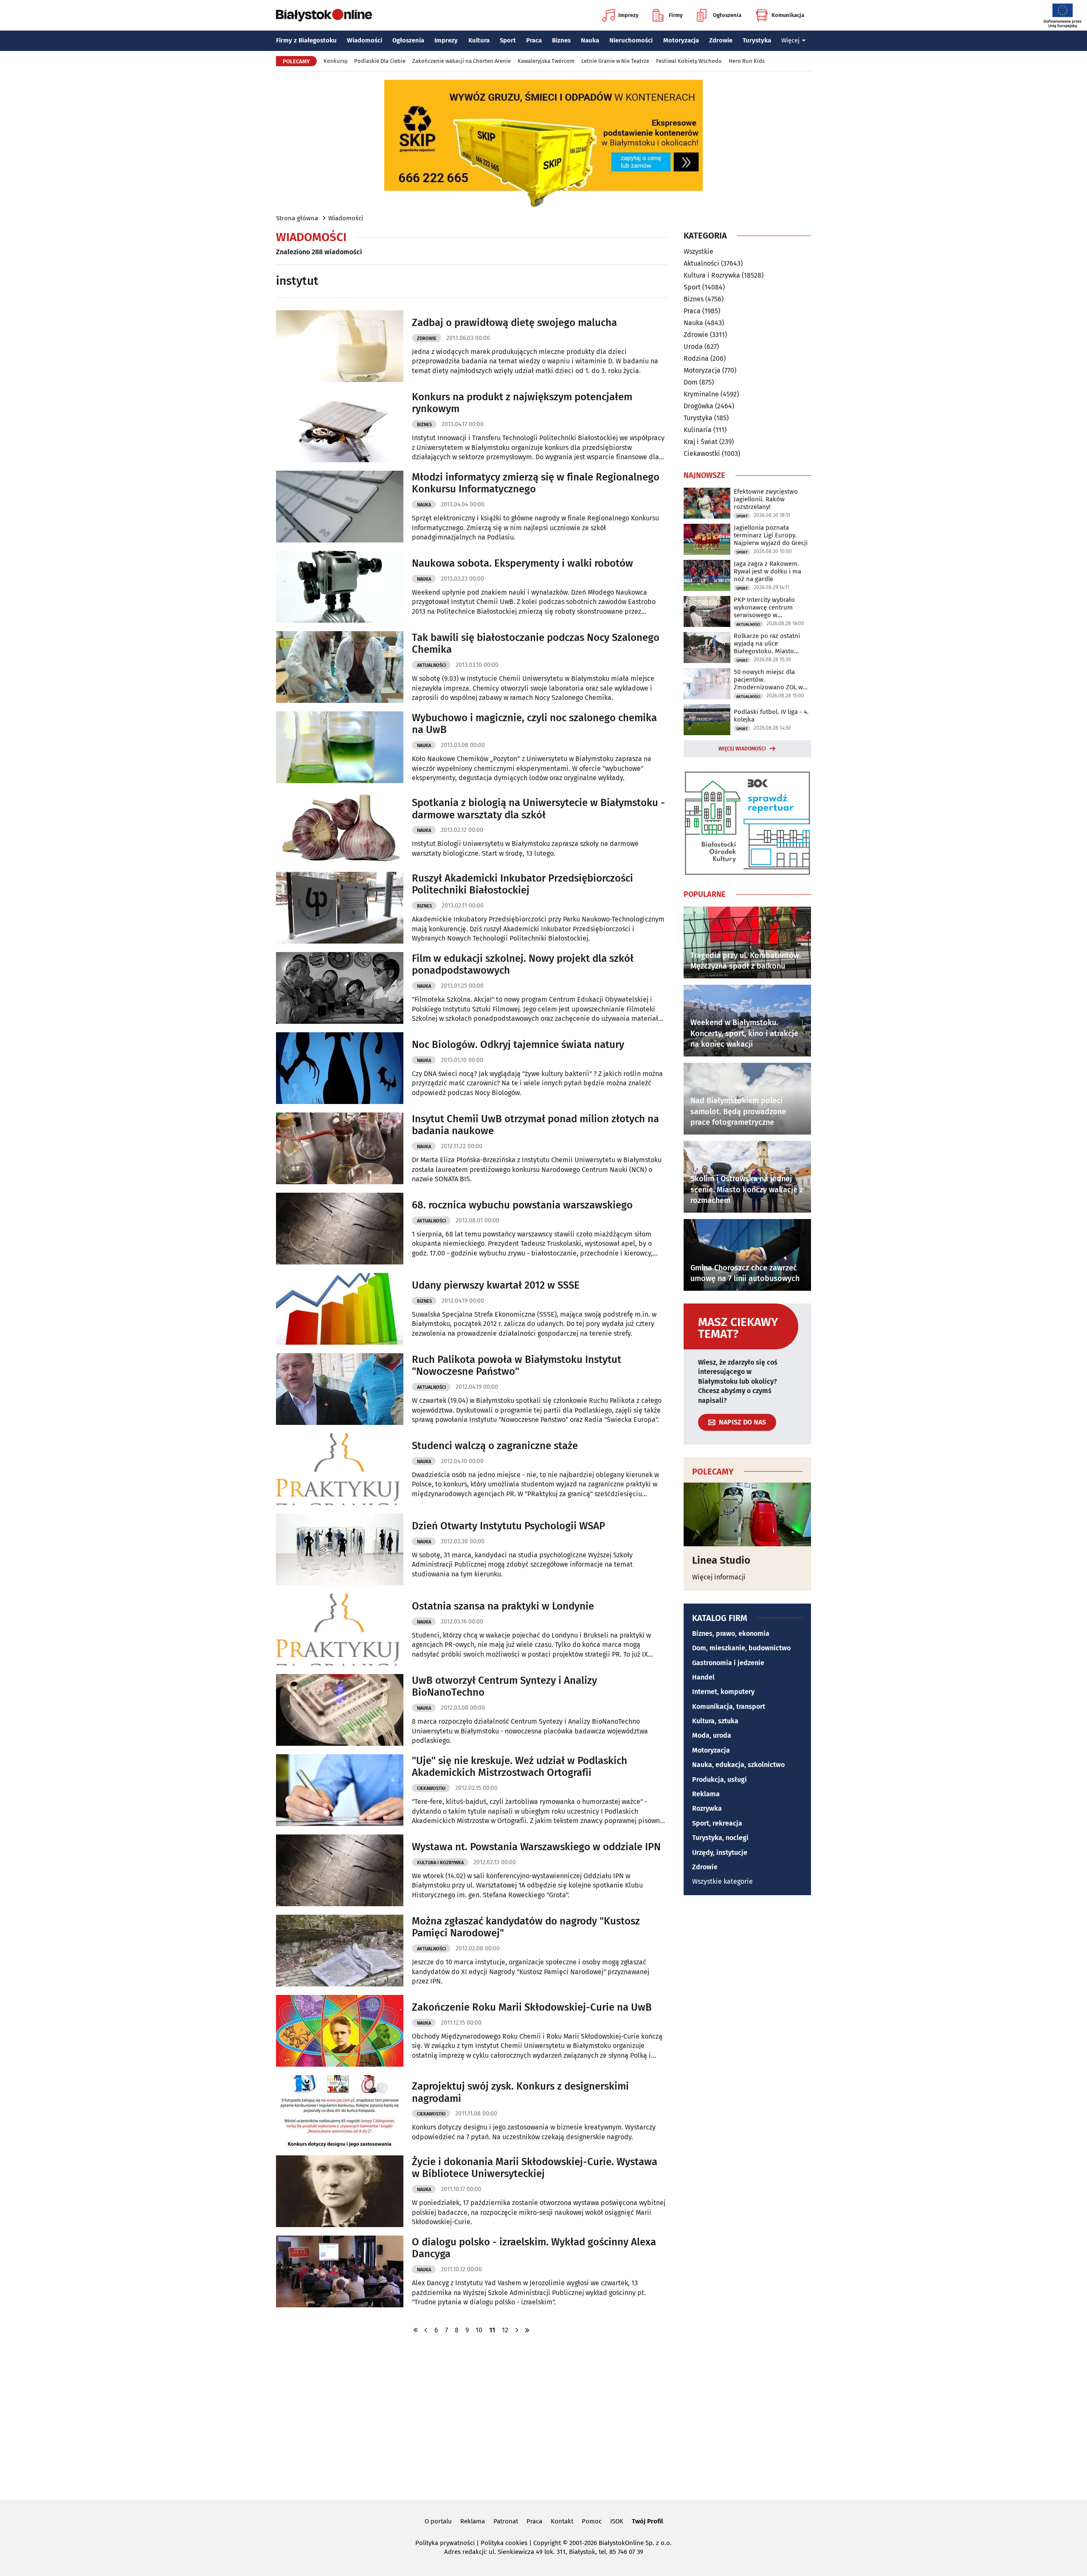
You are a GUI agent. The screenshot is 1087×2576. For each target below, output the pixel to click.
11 (492, 2330)
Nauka (590, 40)
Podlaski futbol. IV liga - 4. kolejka (771, 716)
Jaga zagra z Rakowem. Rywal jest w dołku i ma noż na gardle (767, 571)
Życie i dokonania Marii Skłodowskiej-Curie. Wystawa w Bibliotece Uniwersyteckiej (535, 2168)
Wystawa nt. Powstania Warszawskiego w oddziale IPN (536, 1847)
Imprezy (628, 15)
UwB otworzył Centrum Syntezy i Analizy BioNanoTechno (504, 1687)
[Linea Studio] (747, 1514)
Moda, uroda (712, 1735)
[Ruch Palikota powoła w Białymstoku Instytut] (340, 1389)
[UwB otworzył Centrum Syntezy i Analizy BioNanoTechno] (340, 1710)
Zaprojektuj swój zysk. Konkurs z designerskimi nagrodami (520, 2092)
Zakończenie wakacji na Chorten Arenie (462, 61)
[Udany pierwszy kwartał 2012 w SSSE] (340, 1309)
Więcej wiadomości (742, 749)
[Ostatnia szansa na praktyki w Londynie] (340, 1630)
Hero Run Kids (747, 61)
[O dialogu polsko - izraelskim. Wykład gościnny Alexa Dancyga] (340, 2271)
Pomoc (592, 2521)
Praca (534, 40)
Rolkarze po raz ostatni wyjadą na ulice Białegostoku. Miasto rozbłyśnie (767, 643)
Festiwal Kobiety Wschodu (689, 61)
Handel (703, 1677)
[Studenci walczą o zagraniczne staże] (340, 1469)
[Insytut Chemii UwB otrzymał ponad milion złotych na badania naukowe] (340, 1148)
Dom (691, 382)
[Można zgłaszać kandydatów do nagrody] (340, 1951)
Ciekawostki (431, 1788)
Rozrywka (707, 1808)
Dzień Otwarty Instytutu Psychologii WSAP (508, 1526)
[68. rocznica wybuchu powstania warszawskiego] (340, 1229)
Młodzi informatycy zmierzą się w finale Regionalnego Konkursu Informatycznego (536, 483)
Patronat (506, 2521)
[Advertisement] (543, 2416)
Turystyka (757, 40)
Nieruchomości (631, 40)
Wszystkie (698, 252)
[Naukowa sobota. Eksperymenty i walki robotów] (340, 587)
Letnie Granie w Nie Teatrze (615, 61)
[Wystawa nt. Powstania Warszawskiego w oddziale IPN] (340, 1870)
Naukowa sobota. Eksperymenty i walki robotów (522, 563)
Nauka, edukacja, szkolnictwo (738, 1765)
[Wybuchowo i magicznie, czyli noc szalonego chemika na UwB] (340, 747)
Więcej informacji (719, 1577)
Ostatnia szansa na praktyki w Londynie (503, 1606)
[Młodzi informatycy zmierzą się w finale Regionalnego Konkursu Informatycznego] (340, 507)
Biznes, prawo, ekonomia (731, 1634)
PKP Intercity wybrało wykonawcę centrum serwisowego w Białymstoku (764, 607)
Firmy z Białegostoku (306, 40)
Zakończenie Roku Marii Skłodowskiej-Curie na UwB (532, 2007)
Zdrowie (721, 40)
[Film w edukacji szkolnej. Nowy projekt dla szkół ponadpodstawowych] (340, 988)
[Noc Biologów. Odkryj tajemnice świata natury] (340, 1068)
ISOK (617, 2521)
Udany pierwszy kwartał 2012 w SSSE (496, 1285)
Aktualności (431, 665)
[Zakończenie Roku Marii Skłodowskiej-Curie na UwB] (340, 2031)
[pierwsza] (416, 2330)
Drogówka (698, 406)
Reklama (706, 1794)
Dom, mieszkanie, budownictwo (741, 1648)
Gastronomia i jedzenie (728, 1663)
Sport (508, 40)
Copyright (547, 2543)
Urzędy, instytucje (720, 1853)
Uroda (693, 347)
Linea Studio (721, 1560)
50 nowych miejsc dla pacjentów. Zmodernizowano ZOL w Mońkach (768, 680)
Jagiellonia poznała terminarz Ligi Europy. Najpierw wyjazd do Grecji (771, 535)
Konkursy (335, 61)
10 (479, 2330)
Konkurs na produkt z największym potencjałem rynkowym (522, 403)
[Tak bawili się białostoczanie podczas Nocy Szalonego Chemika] (340, 667)
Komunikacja (788, 15)
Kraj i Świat (701, 442)
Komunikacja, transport (729, 1707)
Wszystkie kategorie (722, 1881)
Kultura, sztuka (715, 1721)
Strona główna (297, 218)
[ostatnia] (527, 2330)
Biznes (561, 40)
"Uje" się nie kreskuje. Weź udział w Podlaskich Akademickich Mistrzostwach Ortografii (520, 1767)
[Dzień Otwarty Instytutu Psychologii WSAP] (340, 1549)
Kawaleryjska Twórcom (546, 61)
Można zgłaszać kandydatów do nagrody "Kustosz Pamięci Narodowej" (526, 1927)
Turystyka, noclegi (720, 1838)
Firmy (676, 15)
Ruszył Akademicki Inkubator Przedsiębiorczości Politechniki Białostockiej (522, 884)
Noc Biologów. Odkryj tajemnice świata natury (518, 1045)
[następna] (517, 2330)
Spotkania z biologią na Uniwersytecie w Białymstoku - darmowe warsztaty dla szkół (538, 809)
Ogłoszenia (727, 15)
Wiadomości (365, 40)
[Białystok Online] (324, 15)
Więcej (790, 40)
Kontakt (562, 2521)
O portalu (438, 2521)
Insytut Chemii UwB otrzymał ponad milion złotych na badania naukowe (535, 1125)
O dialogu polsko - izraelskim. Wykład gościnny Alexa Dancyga (534, 2248)
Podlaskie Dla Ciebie (380, 61)
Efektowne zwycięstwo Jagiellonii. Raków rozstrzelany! (766, 499)
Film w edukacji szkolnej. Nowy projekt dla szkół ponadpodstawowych (523, 965)
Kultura (479, 40)
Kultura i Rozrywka (440, 1863)
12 (505, 2330)
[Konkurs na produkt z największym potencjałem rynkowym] (340, 426)
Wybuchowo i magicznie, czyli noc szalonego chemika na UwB (534, 724)
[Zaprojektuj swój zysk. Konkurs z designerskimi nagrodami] (340, 2111)
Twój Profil (647, 2521)
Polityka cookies (504, 2543)
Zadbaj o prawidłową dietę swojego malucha (514, 323)
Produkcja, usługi (720, 1780)
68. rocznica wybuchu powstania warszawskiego (522, 1205)
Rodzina (696, 358)
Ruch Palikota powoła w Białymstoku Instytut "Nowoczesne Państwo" (517, 1366)
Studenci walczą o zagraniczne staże (495, 1446)
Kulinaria (698, 430)
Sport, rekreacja (717, 1823)
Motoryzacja (681, 40)
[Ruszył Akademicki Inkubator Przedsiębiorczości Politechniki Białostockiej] (340, 908)
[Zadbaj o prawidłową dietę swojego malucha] (340, 346)
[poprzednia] (426, 2330)
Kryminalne (701, 394)
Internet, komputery (723, 1692)
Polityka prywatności (445, 2543)
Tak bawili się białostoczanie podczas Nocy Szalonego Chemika (536, 644)
